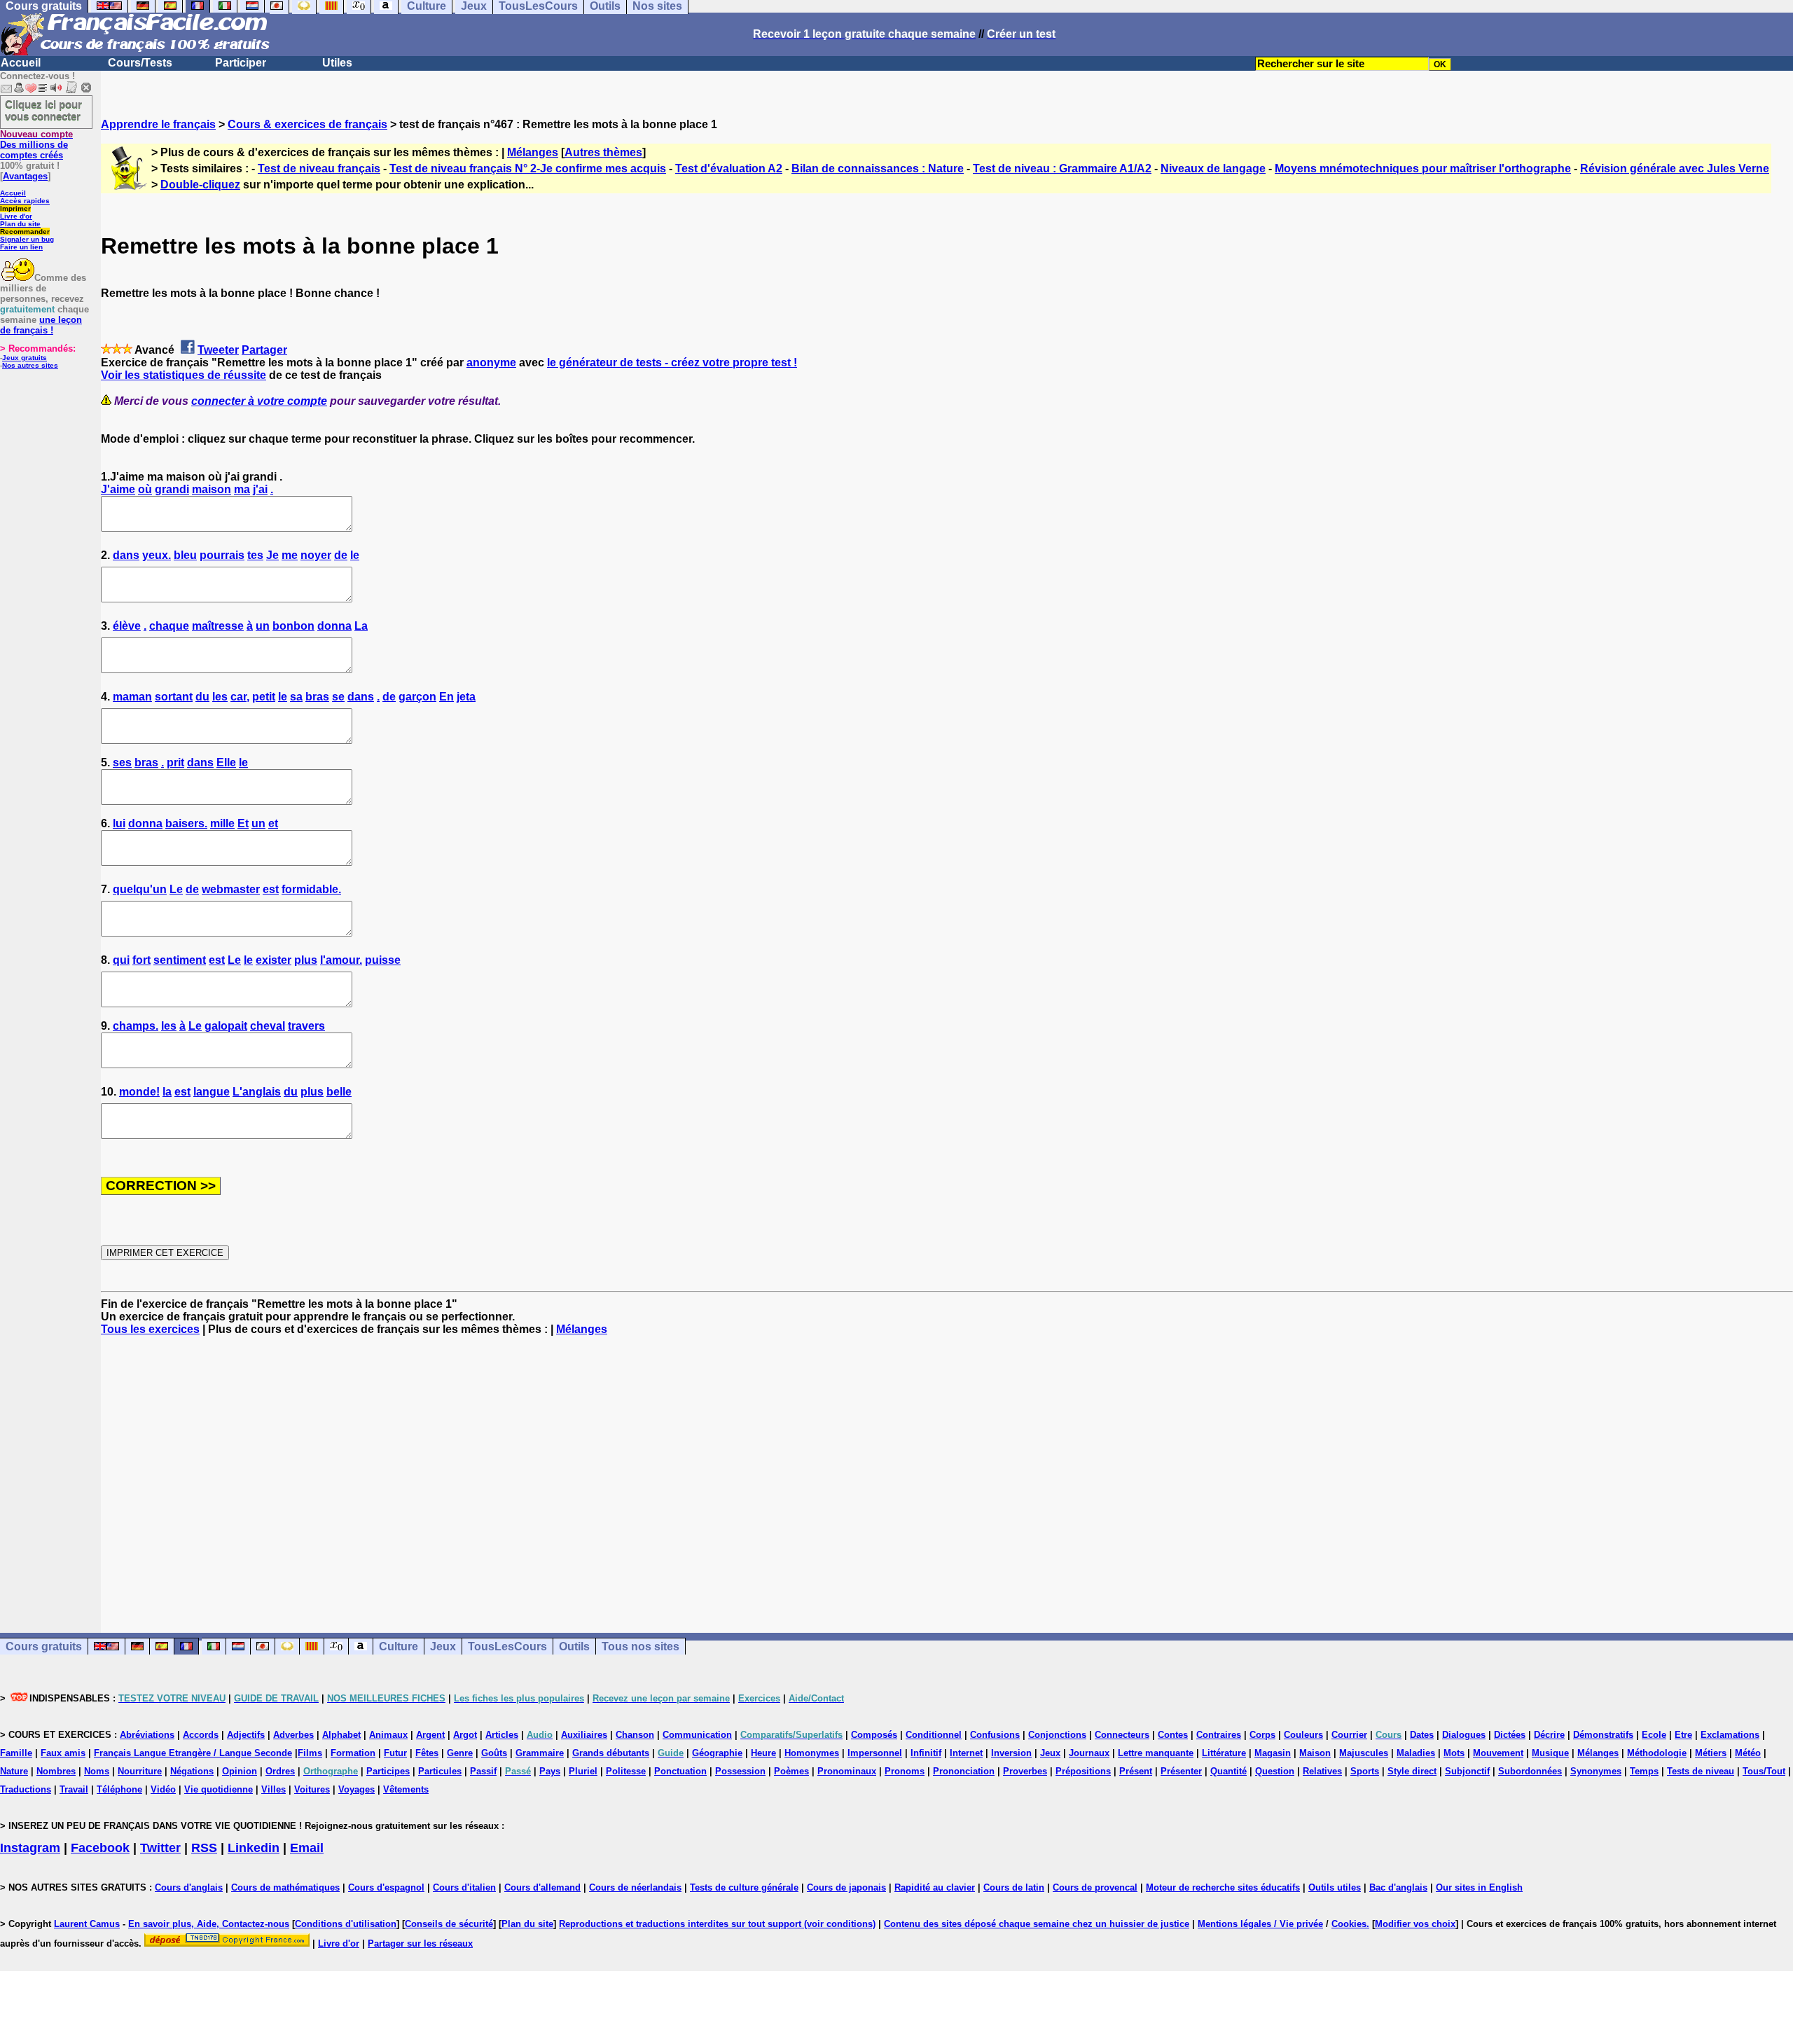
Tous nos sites (641, 1646)
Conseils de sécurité (449, 1924)
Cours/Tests (140, 63)
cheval (268, 1026)
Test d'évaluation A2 (729, 168)
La (361, 626)
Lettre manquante (1156, 1753)
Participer (241, 63)
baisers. (186, 823)
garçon (417, 697)
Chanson (635, 1735)
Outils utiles (1335, 1887)
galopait (226, 1026)
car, (240, 697)
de (341, 555)
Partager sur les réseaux (420, 1943)
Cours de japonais (846, 1887)
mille (222, 823)
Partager (264, 350)
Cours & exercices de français (307, 124)
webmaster (231, 889)
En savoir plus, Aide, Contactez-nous (209, 1924)
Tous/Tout (1764, 1771)
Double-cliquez (200, 185)
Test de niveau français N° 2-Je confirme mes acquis (528, 168)
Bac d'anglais (1398, 1887)
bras (317, 697)
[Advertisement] (947, 1472)
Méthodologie (1657, 1753)
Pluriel (583, 1771)
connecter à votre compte (259, 401)
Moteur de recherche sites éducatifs (1223, 1887)
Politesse (626, 1771)
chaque (169, 626)
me (290, 555)
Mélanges (533, 152)
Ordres (280, 1771)
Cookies (1349, 1924)
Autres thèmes (603, 152)
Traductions (26, 1789)
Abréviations (147, 1735)
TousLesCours (507, 1646)
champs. (136, 1026)
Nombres (56, 1771)
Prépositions (1083, 1771)
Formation (353, 1753)
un (263, 626)
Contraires (1219, 1735)
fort (141, 960)
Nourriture (140, 1771)
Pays (550, 1771)
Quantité (1228, 1771)
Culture (399, 1646)
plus (306, 960)
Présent (1136, 1771)
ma (242, 489)
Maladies (1416, 1753)
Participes (388, 1771)
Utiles (337, 63)
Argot (465, 1735)
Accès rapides (25, 201)
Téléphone (119, 1789)
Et (243, 823)
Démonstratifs (1603, 1735)
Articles (502, 1735)
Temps (1644, 1771)
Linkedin (254, 1848)
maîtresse (218, 626)
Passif (483, 1771)
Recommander (25, 232)
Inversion (1011, 1753)
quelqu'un (140, 889)
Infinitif (926, 1753)
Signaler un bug (27, 239)
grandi (172, 489)
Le (176, 889)
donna (334, 626)
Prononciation (964, 1771)
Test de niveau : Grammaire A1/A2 (1062, 168)
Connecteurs (1122, 1735)
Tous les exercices (150, 1329)
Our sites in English (1479, 1887)
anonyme (491, 362)
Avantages (25, 176)
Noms (97, 1771)
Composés (874, 1735)
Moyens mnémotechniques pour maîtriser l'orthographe (1423, 168)
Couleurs (1303, 1735)
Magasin (1273, 1753)
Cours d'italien (464, 1887)
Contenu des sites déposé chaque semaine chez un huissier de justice (1037, 1924)
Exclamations (1730, 1735)
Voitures (312, 1789)
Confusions (995, 1735)
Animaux (388, 1735)
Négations (192, 1771)
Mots (1454, 1753)
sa (296, 697)
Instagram (30, 1848)
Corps (1262, 1735)
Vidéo (163, 1789)
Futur (395, 1753)
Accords (201, 1735)
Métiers (1711, 1753)
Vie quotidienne (219, 1789)
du (202, 697)
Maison (1315, 1753)
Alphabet (341, 1735)
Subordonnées (1530, 1771)
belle (339, 1092)
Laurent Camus (87, 1924)
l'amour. (341, 960)
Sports (1365, 1771)
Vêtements (406, 1789)
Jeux (443, 1646)
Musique (1550, 1753)
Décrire (1549, 1735)
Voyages (356, 1789)
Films (310, 1753)
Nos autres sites (30, 365)
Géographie (717, 1753)
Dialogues (1464, 1735)
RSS (204, 1848)
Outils (574, 1646)
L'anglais (257, 1092)
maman (132, 697)
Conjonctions (1057, 1735)
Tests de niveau (1701, 1771)
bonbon (293, 626)
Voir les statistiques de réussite (184, 375)
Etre (1683, 1735)
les (220, 697)
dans (126, 555)
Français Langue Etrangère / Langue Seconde (193, 1753)
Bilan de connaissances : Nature (878, 168)
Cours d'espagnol (386, 1887)
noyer (316, 555)
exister (274, 960)
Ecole (1654, 1735)
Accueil (21, 63)
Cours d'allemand (542, 1887)
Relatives (1322, 1771)
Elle (226, 762)
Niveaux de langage (1213, 168)
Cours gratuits (44, 1646)
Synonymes (1596, 1771)
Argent (430, 1735)
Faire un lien (21, 247)
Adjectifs (246, 1735)
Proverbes (1025, 1771)
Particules (440, 1771)
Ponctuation (680, 1771)
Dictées (1510, 1735)
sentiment (180, 960)
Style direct (1412, 1771)
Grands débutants (611, 1753)
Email (307, 1848)
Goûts (494, 1753)
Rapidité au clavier (935, 1887)
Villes (274, 1789)
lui (119, 823)
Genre (460, 1753)
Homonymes (812, 1753)
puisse (383, 960)
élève (127, 626)
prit (175, 762)
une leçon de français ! (41, 325)
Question (1275, 1771)
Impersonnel (875, 1753)
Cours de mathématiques (285, 1887)
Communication (697, 1735)
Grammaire (540, 1753)
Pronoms (905, 1771)
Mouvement (1498, 1753)
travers (306, 1026)
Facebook (100, 1848)
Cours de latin (1014, 1887)
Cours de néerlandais (635, 1887)
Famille (16, 1753)
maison (212, 489)
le (355, 555)
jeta (466, 697)
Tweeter (218, 350)
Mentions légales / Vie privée (1260, 1924)
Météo (1748, 1753)
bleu (185, 555)
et (273, 823)
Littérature (1224, 1753)
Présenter (1181, 1771)
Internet (966, 1753)
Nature (14, 1771)
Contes (1173, 1735)
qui (121, 960)
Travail (74, 1789)
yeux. (157, 555)
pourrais (222, 555)
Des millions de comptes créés (36, 145)
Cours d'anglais (189, 1887)
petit (264, 697)
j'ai (260, 489)
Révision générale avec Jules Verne (1675, 168)
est (271, 889)
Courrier (1349, 1735)
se (338, 697)
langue (212, 1092)
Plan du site (20, 224)
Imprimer (15, 208)
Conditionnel (934, 1735)
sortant (174, 697)
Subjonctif (1467, 1771)
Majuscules (1364, 1753)
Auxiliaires (584, 1735)
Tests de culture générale (744, 1887)
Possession (740, 1771)
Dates (1422, 1735)
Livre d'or (16, 216)
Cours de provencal (1095, 1887)
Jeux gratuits (25, 358)
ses (122, 762)
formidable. (311, 889)
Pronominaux (847, 1771)
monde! (139, 1092)
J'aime (118, 489)
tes (255, 555)
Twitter (160, 1848)
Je (272, 555)
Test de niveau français (319, 168)
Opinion (240, 1771)
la (167, 1092)
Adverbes (293, 1735)
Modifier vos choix (1415, 1924)
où (145, 489)
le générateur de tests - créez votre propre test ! (672, 362)
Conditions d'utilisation (346, 1924)
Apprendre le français (158, 124)
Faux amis (63, 1753)
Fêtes (427, 1753)
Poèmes (791, 1771)
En (446, 697)
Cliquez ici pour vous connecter (43, 110)
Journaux (1089, 1753)
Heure (763, 1753)
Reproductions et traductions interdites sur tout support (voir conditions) (717, 1924)
